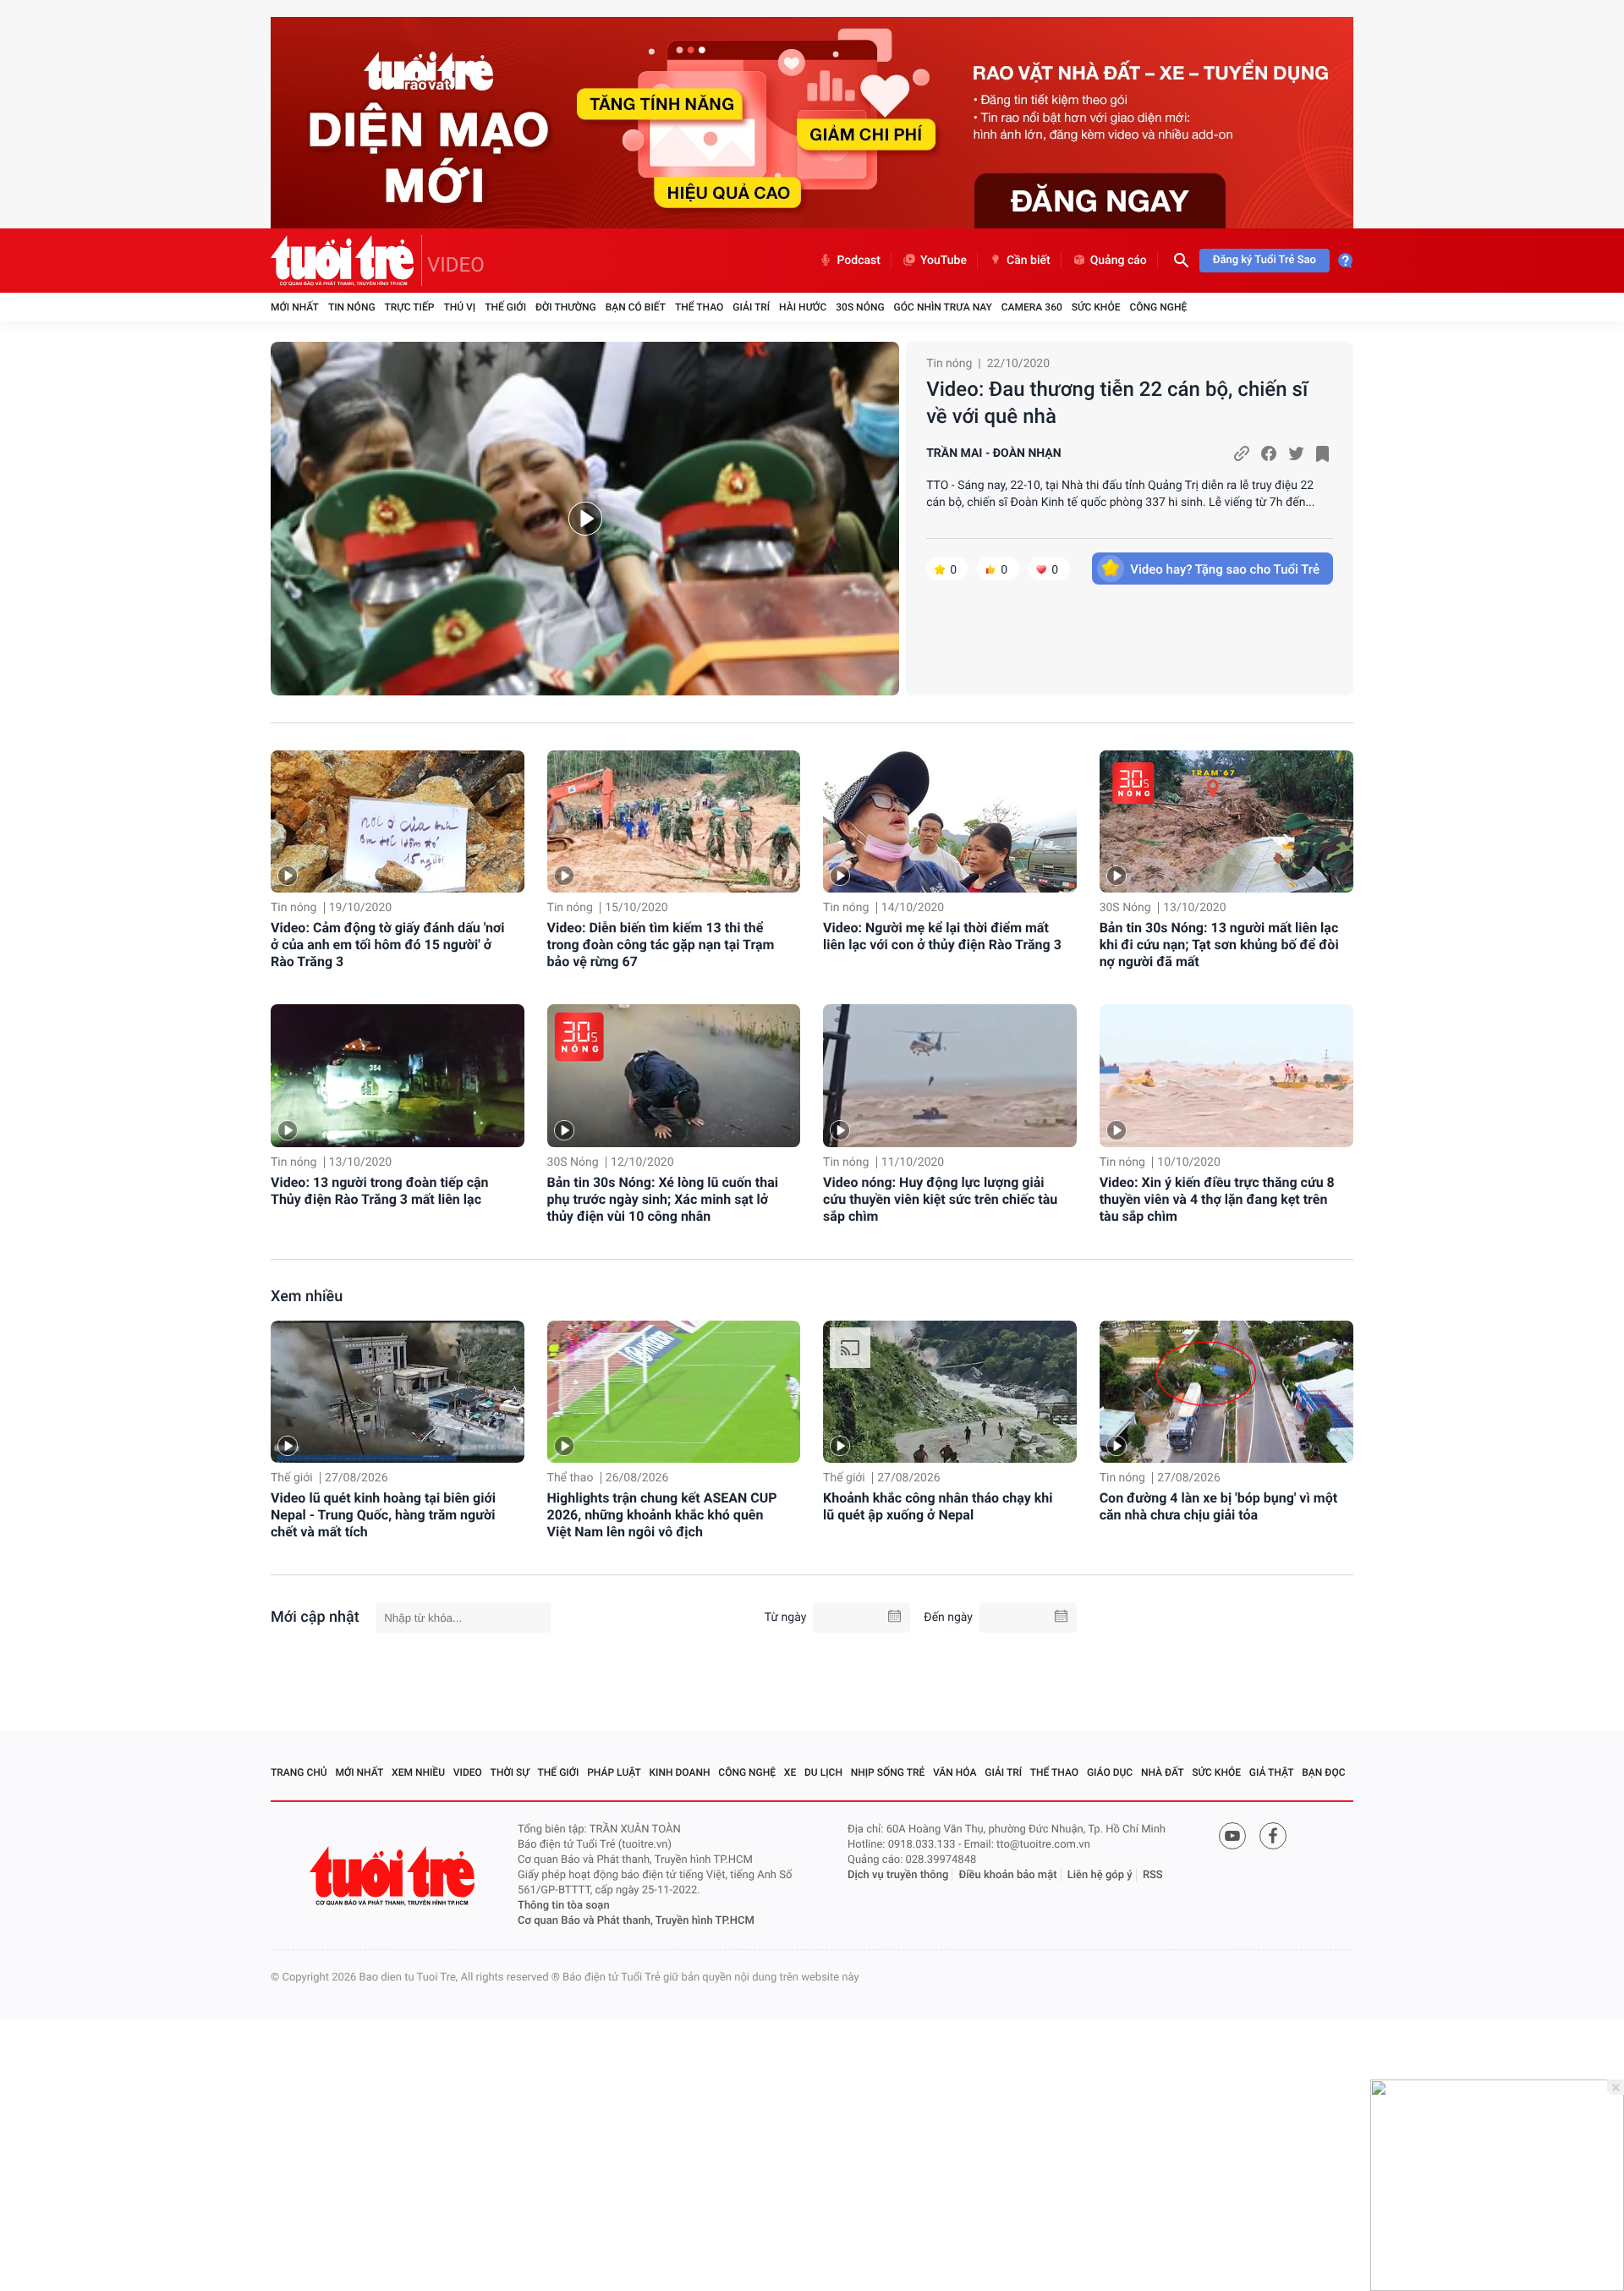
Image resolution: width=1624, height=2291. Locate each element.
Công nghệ (1158, 307)
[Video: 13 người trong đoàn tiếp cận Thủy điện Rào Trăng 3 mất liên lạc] (398, 1076)
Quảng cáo (1119, 261)
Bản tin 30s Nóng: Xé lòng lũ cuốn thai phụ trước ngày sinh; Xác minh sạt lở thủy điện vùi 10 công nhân (663, 1199)
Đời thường (566, 307)
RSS (1153, 1875)
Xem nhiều (307, 1297)
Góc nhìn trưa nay (943, 307)
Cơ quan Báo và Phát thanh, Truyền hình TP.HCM (636, 1921)
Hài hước (803, 307)
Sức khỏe (1096, 307)
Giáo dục (1110, 1772)
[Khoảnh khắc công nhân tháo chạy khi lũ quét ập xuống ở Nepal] (950, 1392)
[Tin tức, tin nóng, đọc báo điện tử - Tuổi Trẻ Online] (346, 261)
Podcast (859, 261)
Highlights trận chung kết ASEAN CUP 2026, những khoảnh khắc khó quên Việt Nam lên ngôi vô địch (662, 1515)
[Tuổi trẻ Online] (394, 1876)
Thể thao (699, 307)
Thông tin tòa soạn (564, 1906)
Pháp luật (614, 1772)
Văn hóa (955, 1772)
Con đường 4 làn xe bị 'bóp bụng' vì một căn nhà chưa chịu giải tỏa (1218, 1506)
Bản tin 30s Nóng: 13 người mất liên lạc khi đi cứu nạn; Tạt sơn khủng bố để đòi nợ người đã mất (1219, 945)
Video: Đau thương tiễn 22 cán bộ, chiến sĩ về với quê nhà (1117, 403)
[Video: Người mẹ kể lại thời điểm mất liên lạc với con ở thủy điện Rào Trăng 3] (950, 822)
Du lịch (823, 1772)
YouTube (944, 261)
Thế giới (505, 307)
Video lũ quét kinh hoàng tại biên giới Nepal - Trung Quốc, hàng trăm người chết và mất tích (383, 1515)
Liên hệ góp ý (1100, 1875)
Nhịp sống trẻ (888, 1772)
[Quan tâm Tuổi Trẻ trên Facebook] (1273, 1836)
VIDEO (456, 265)
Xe (790, 1772)
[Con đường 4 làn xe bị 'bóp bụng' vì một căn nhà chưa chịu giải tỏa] (1226, 1392)
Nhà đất (1163, 1772)
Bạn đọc (1323, 1772)
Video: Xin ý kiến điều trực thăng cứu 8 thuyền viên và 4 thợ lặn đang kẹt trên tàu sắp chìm (1217, 1199)
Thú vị (459, 307)
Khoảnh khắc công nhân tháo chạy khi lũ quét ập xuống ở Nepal (938, 1506)
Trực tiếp (410, 307)
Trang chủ (299, 1772)
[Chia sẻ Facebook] (1269, 453)
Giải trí (751, 307)
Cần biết (1029, 261)
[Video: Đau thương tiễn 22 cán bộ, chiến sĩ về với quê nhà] (585, 519)
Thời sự (510, 1772)
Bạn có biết (636, 307)
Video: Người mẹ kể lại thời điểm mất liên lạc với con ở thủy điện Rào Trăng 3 (942, 936)
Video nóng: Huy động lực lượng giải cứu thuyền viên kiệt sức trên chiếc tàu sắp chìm (940, 1199)
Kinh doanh (680, 1772)
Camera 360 (1032, 307)
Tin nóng (352, 307)
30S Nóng (860, 307)
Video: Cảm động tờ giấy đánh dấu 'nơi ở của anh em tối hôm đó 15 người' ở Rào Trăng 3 (388, 945)
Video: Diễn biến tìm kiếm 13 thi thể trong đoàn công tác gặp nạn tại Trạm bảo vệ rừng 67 (661, 945)
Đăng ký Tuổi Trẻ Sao (1265, 260)
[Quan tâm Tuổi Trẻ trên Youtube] (1232, 1836)
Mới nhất (295, 307)
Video (468, 1772)
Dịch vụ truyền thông (898, 1875)
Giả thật (1272, 1772)
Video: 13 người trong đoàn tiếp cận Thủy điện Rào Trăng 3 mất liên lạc (380, 1191)
